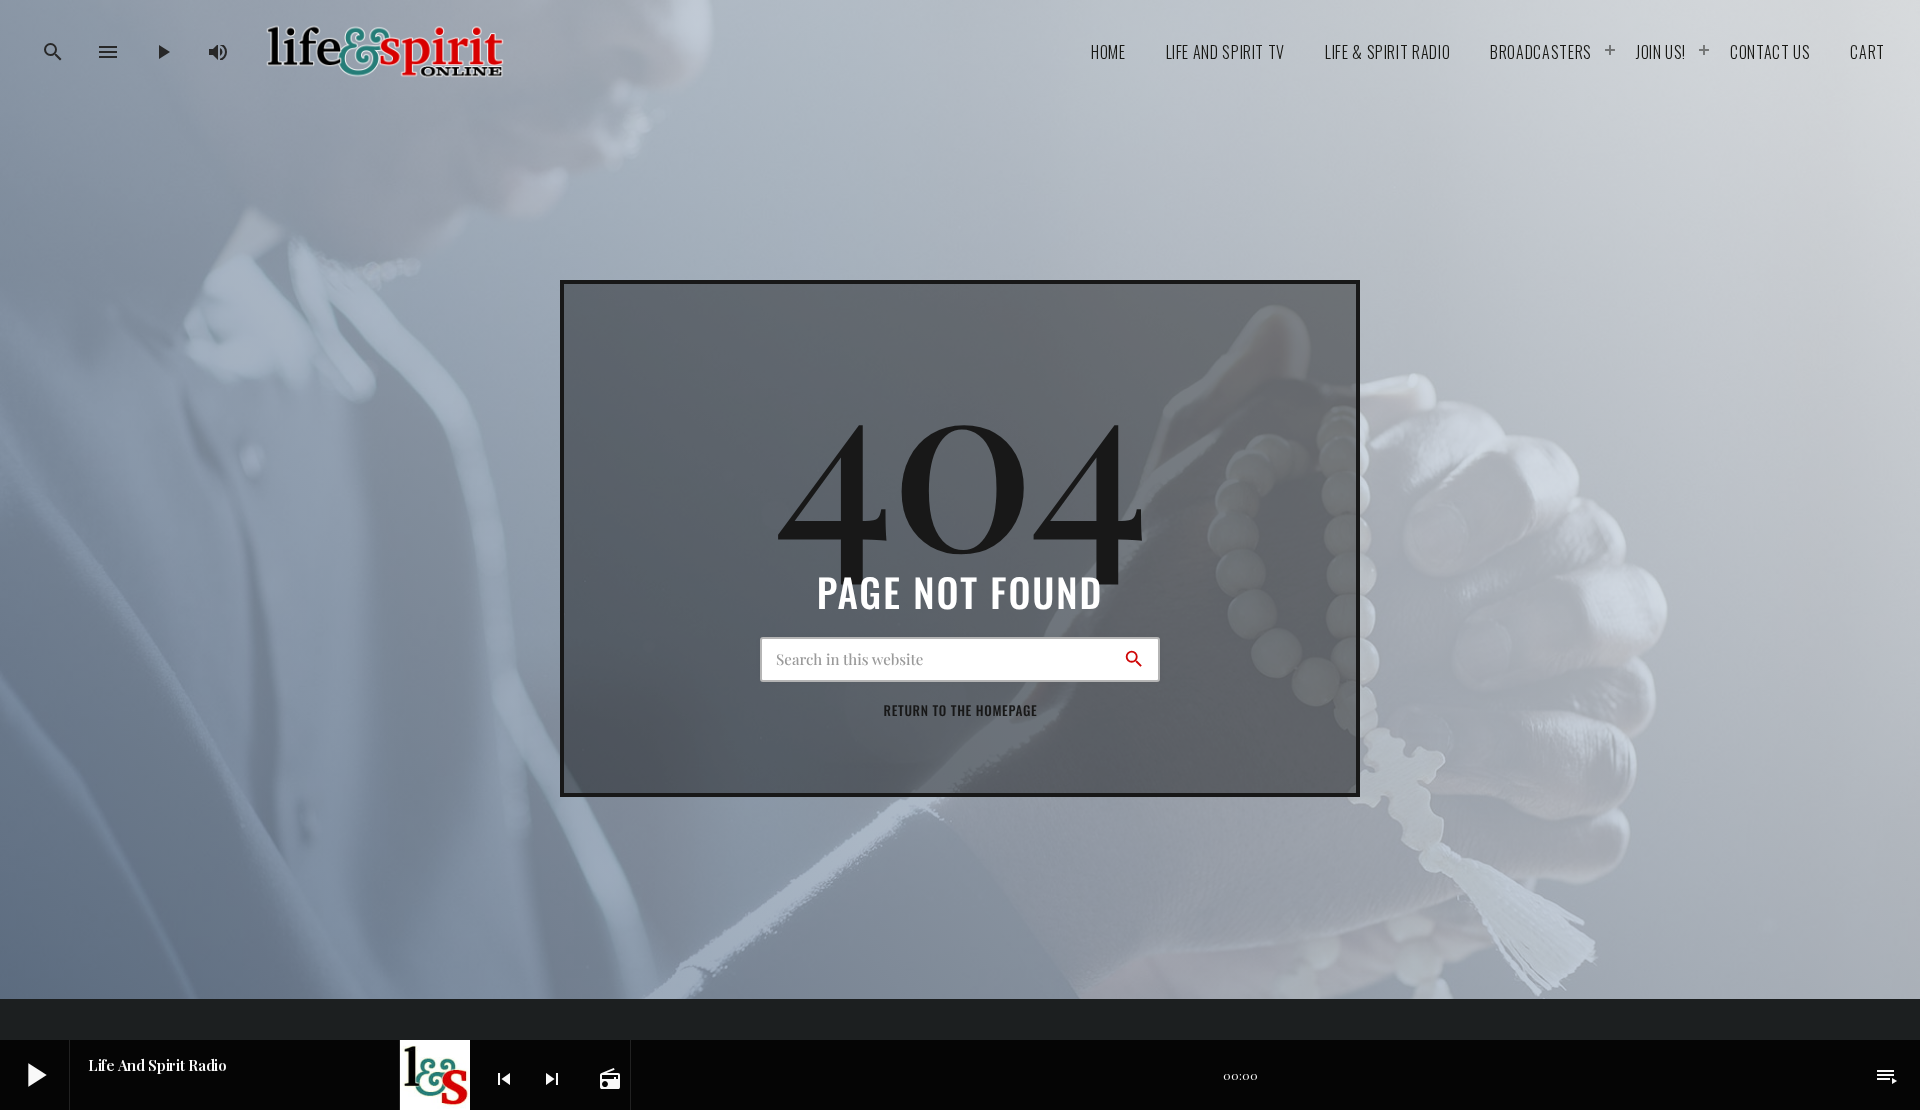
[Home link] (384, 52)
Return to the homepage (961, 710)
